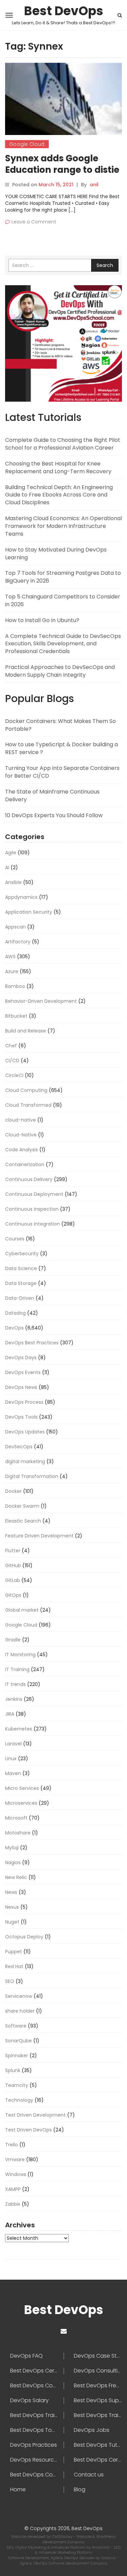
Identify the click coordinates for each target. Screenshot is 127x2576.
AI (7, 867)
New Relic (16, 1877)
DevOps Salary (29, 2400)
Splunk (13, 2070)
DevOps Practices (34, 2445)
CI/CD (12, 1061)
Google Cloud (27, 144)
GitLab (13, 1580)
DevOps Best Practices (32, 1343)
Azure (12, 971)
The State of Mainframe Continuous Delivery (52, 796)
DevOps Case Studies (98, 2356)
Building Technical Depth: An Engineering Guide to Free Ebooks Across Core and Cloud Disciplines (59, 495)
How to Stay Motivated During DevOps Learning (56, 554)
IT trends (15, 1684)
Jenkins (14, 1699)
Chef (11, 1046)
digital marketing (25, 1461)
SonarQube (18, 2041)
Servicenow (19, 1996)
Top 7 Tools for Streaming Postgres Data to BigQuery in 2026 (63, 577)
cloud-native (20, 1120)
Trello (12, 2145)
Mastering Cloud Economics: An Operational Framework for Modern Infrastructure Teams (63, 526)
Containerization (25, 1164)
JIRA (10, 1714)
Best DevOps (64, 11)
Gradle (13, 1640)
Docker (13, 1491)
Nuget (12, 1922)
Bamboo (15, 986)
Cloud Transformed (28, 1105)
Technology (19, 2100)
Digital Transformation (32, 1476)
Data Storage (21, 1283)
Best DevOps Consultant (37, 2475)
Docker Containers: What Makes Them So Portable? (60, 725)
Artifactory (18, 942)
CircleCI (14, 1075)
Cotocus (109, 2558)
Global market (22, 1610)
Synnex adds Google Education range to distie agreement (62, 170)
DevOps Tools (21, 1417)
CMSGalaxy (63, 2537)
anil (94, 185)
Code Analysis (22, 1150)
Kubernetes (19, 1729)
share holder (20, 2011)
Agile (11, 853)
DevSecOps (19, 1447)
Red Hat (14, 1966)
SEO (10, 1981)
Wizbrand (101, 2547)
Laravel (13, 1744)
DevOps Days (21, 1358)
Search (105, 265)
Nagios (13, 1862)
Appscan (15, 927)
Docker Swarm (22, 1506)
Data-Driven (20, 1298)
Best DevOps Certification (37, 2371)
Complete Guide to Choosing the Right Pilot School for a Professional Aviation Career (63, 444)
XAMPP (13, 2189)
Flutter (13, 1551)
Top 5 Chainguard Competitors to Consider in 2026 (63, 600)
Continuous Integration (33, 1224)
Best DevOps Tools (35, 2430)
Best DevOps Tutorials (98, 2445)
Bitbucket (16, 1016)
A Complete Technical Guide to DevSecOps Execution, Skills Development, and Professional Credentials (63, 644)
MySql (12, 1848)
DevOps (14, 1328)
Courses (15, 1239)
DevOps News (21, 1387)
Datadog (15, 1313)
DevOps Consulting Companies (98, 2371)
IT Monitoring (20, 1655)
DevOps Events (23, 1372)
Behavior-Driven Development (41, 1001)
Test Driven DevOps (28, 2130)
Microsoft (16, 1818)
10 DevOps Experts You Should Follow (54, 815)
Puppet (14, 1952)
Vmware (15, 2159)
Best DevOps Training (98, 2415)
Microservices (21, 1803)
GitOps (13, 1595)
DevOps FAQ (26, 2356)
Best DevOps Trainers (37, 2415)
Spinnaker (17, 2056)
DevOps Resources (35, 2460)
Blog (80, 2490)
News (11, 1892)
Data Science (21, 1268)
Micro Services (22, 1788)
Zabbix (13, 2204)
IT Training (17, 1669)
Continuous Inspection (32, 1209)
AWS (10, 957)
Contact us (89, 2475)
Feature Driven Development (39, 1536)
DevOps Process (24, 1402)
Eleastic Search (23, 1521)
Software (16, 2026)
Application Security (29, 912)
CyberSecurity (22, 1254)
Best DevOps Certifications (98, 2460)
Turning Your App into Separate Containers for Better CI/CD (62, 772)
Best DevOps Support (98, 2400)
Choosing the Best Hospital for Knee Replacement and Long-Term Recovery (58, 467)
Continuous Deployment (34, 1194)
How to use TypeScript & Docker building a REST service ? (61, 748)
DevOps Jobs (92, 2430)
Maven (13, 1773)
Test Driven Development (35, 2115)
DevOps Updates (25, 1432)
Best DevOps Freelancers (98, 2386)
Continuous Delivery (29, 1179)
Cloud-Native (21, 1135)
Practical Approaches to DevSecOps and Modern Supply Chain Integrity (60, 671)
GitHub (13, 1565)
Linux (11, 1759)
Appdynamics (21, 897)
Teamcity (17, 2085)
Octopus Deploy (24, 1937)
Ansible (13, 882)
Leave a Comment (34, 222)
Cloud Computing (26, 1090)
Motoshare (18, 1833)
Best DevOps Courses (37, 2386)
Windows (16, 2174)
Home (18, 2490)
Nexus (12, 1907)
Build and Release (26, 1031)
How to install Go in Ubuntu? (42, 620)
